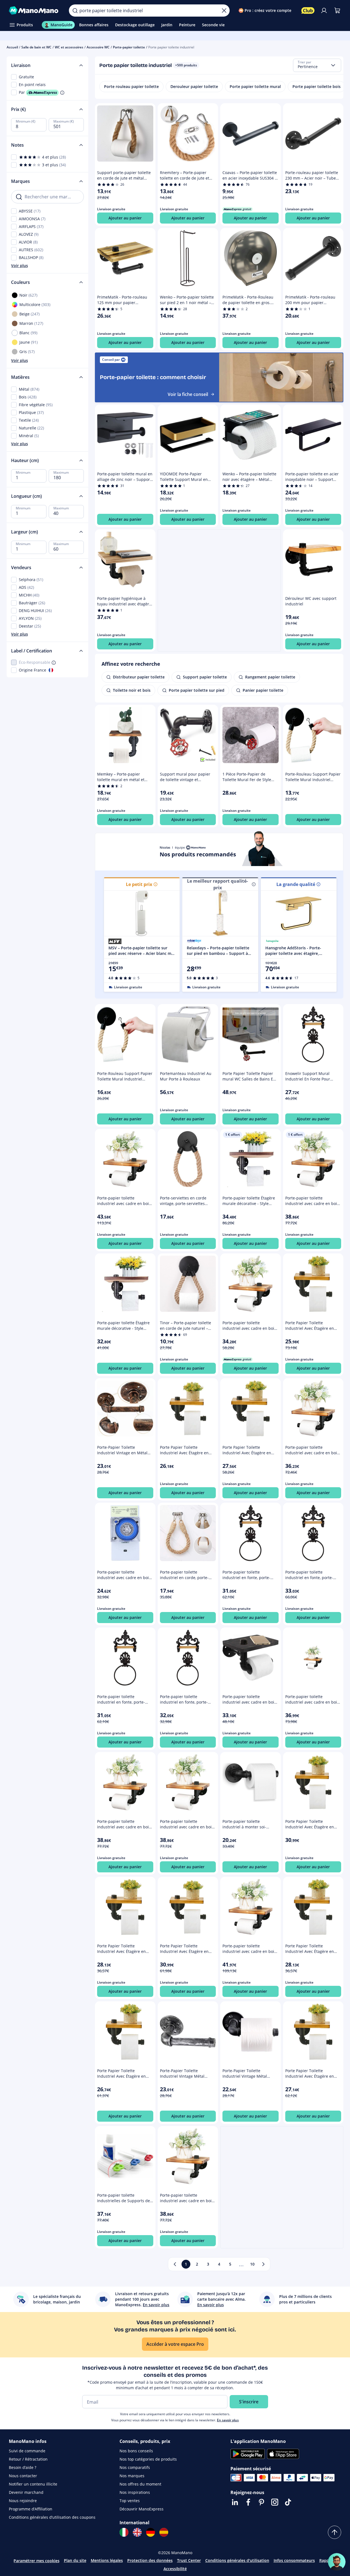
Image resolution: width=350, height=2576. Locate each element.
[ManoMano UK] (137, 2532)
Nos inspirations (135, 2492)
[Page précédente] (175, 2264)
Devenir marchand (26, 2492)
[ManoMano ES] (164, 2532)
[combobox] (317, 65)
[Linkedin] (235, 2502)
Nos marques (132, 2476)
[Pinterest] (261, 2502)
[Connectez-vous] (324, 11)
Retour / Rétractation (28, 2459)
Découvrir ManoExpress (142, 2509)
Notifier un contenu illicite (33, 2484)
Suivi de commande (27, 2451)
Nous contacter (23, 2476)
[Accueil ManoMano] (34, 11)
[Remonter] (335, 2532)
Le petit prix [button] (139, 884)
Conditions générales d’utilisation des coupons (52, 2517)
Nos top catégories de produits (148, 2459)
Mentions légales (107, 2560)
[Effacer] (224, 11)
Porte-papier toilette (129, 47)
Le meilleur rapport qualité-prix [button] (217, 884)
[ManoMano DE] (151, 2532)
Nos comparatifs (135, 2467)
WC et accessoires (69, 47)
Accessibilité (175, 2569)
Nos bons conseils (136, 2451)
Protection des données (150, 2560)
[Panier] (337, 11)
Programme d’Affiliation (31, 2509)
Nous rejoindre (23, 2501)
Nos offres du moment (140, 2484)
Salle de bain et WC (36, 47)
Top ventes (130, 2501)
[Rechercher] (75, 11)
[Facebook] (248, 2502)
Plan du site (75, 2560)
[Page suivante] (263, 2264)
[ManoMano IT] (124, 2532)
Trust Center (189, 2560)
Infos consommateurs (294, 2560)
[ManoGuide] (337, 2562)
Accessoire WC (98, 47)
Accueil (12, 47)
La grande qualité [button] (296, 884)
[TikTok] (288, 2502)
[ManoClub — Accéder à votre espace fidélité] (308, 11)
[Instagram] (275, 2502)
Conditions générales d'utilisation (237, 2560)
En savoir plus (228, 2420)
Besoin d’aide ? (23, 2467)
